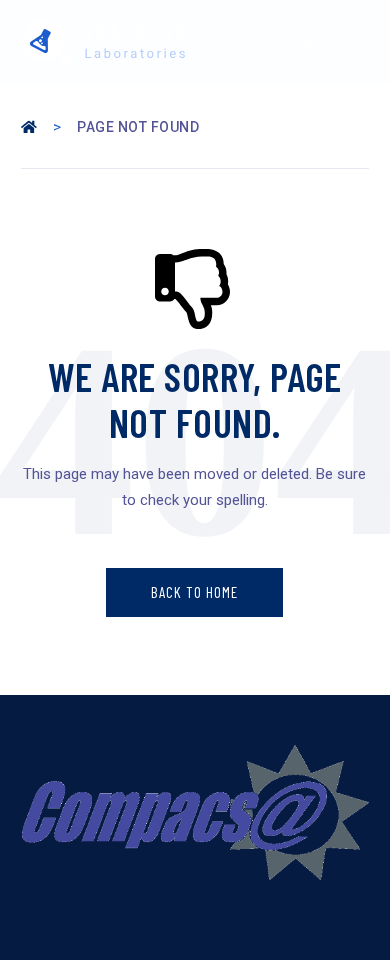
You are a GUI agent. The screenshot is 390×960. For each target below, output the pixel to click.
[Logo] (103, 42)
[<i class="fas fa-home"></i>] (31, 127)
